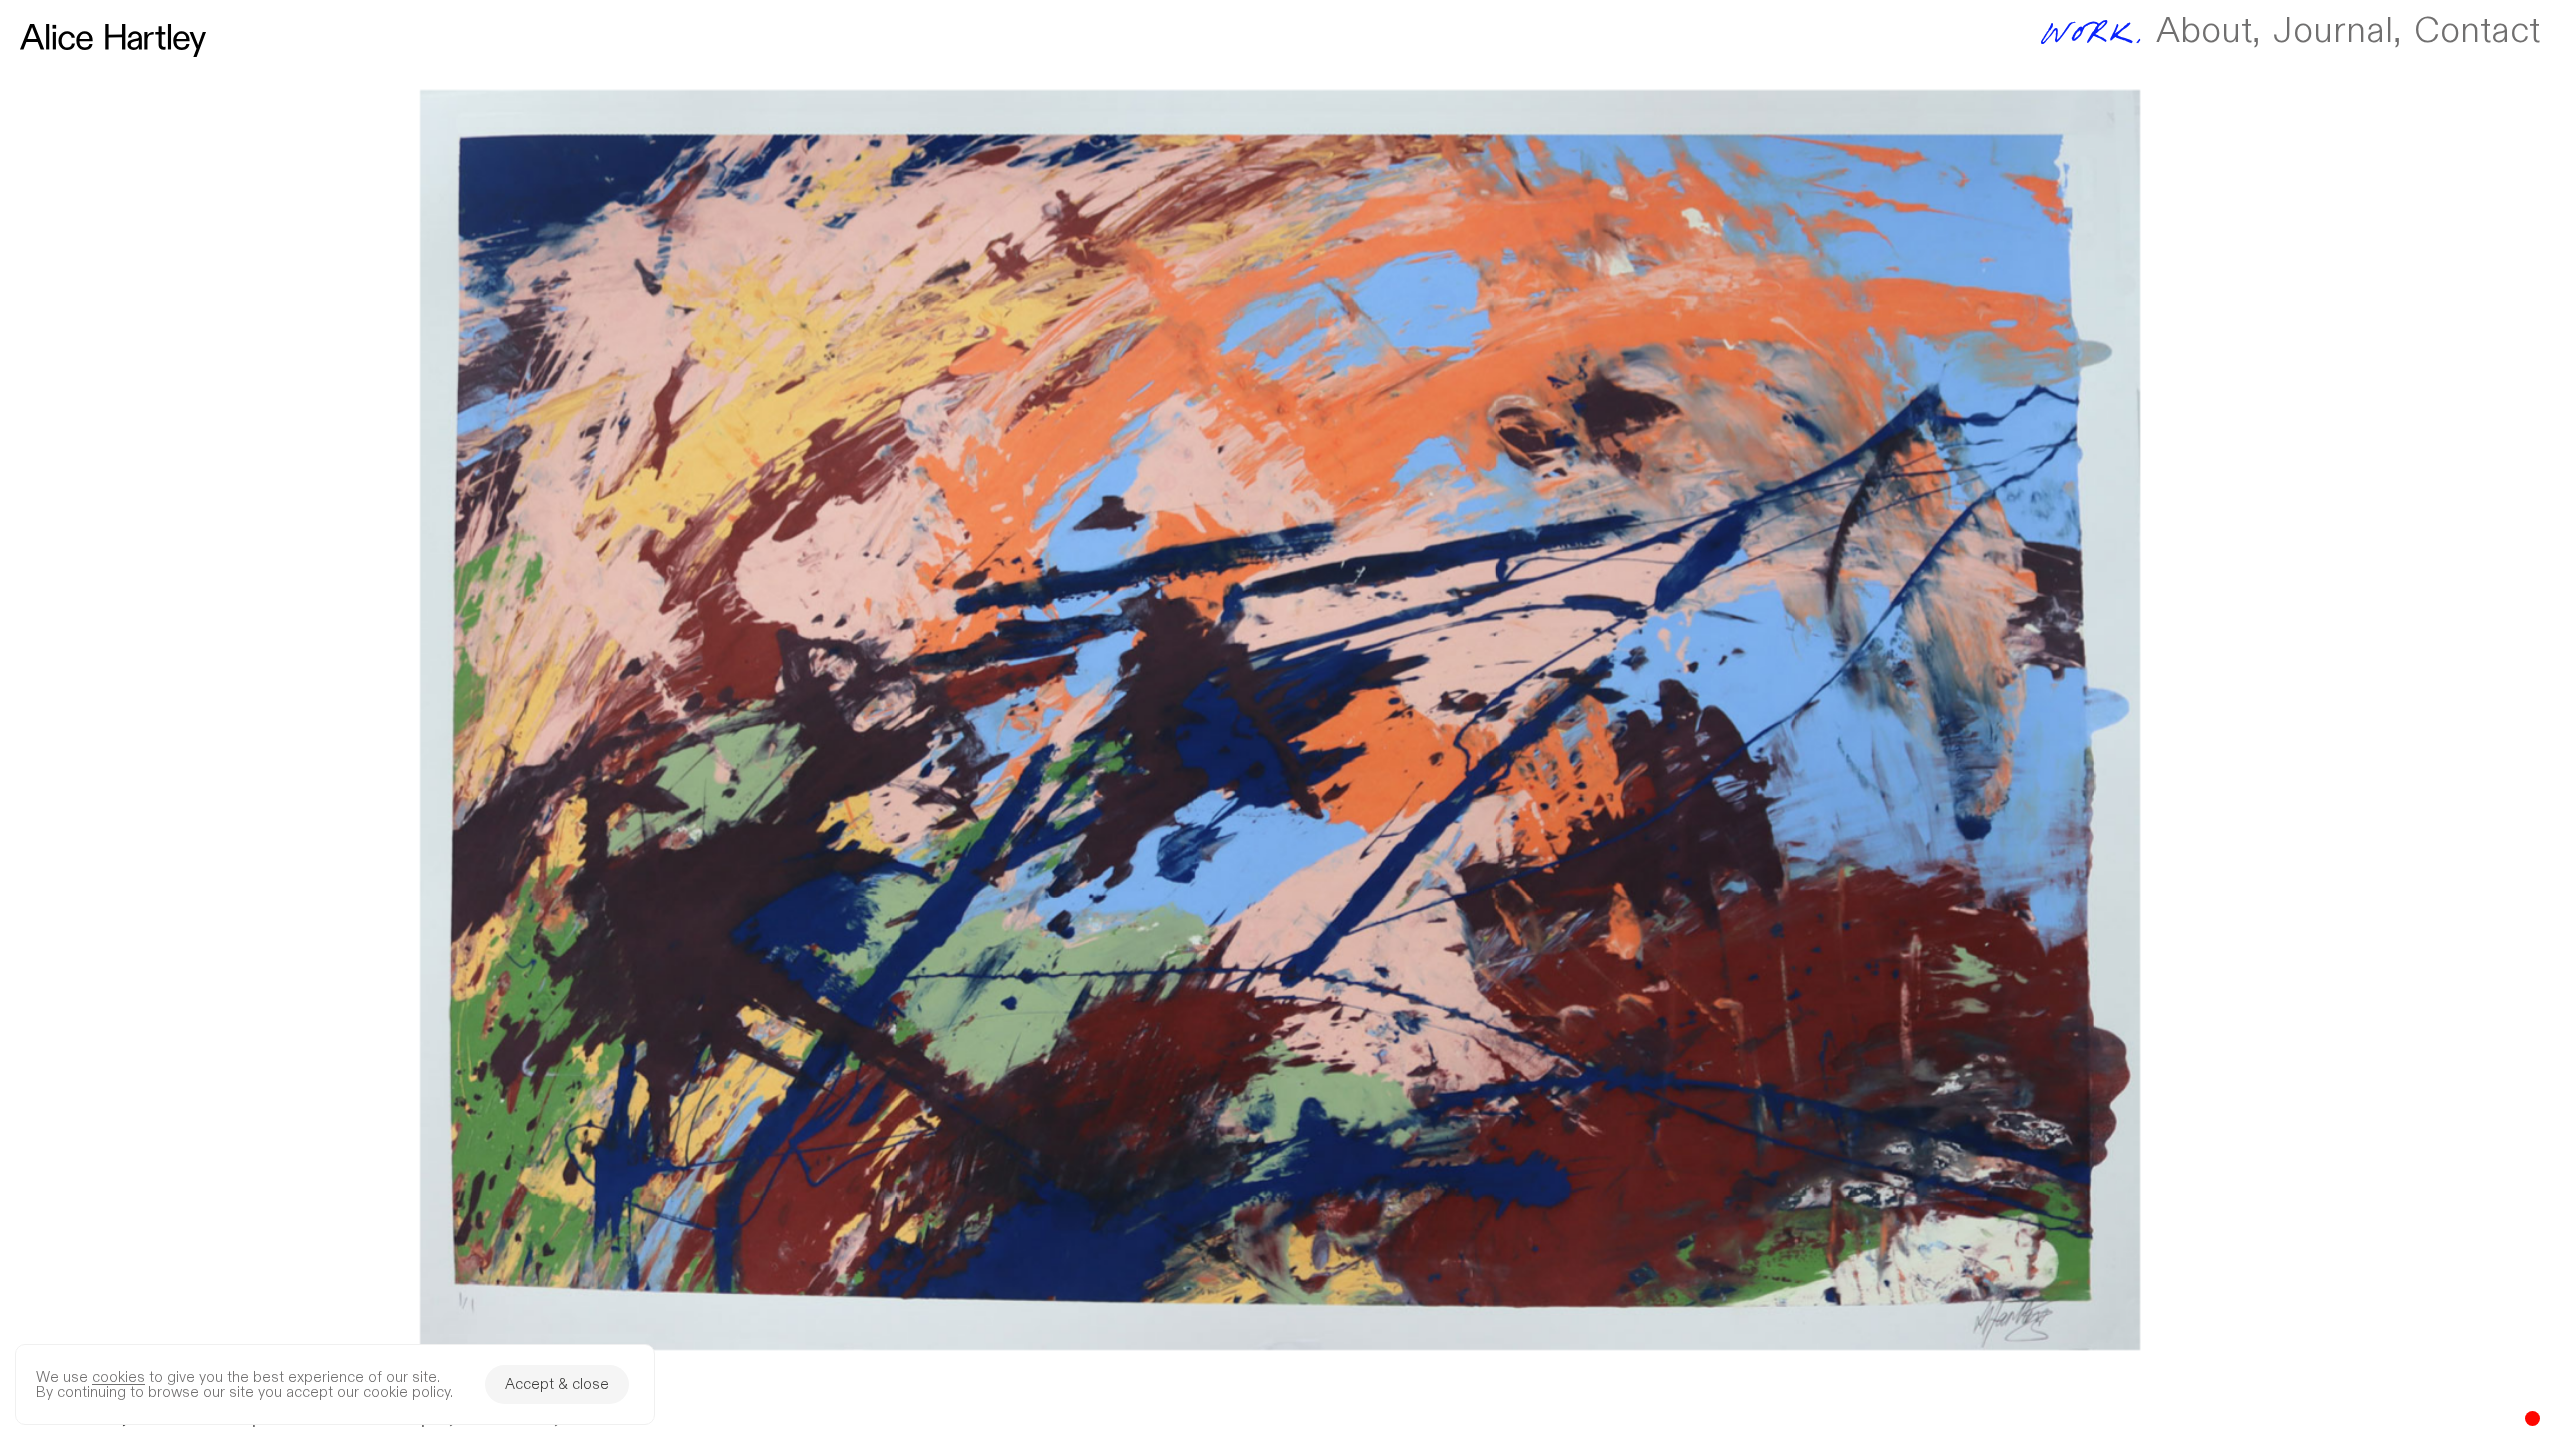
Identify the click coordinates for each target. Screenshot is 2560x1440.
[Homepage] (113, 40)
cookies (118, 1377)
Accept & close (557, 1384)
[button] (1280, 720)
